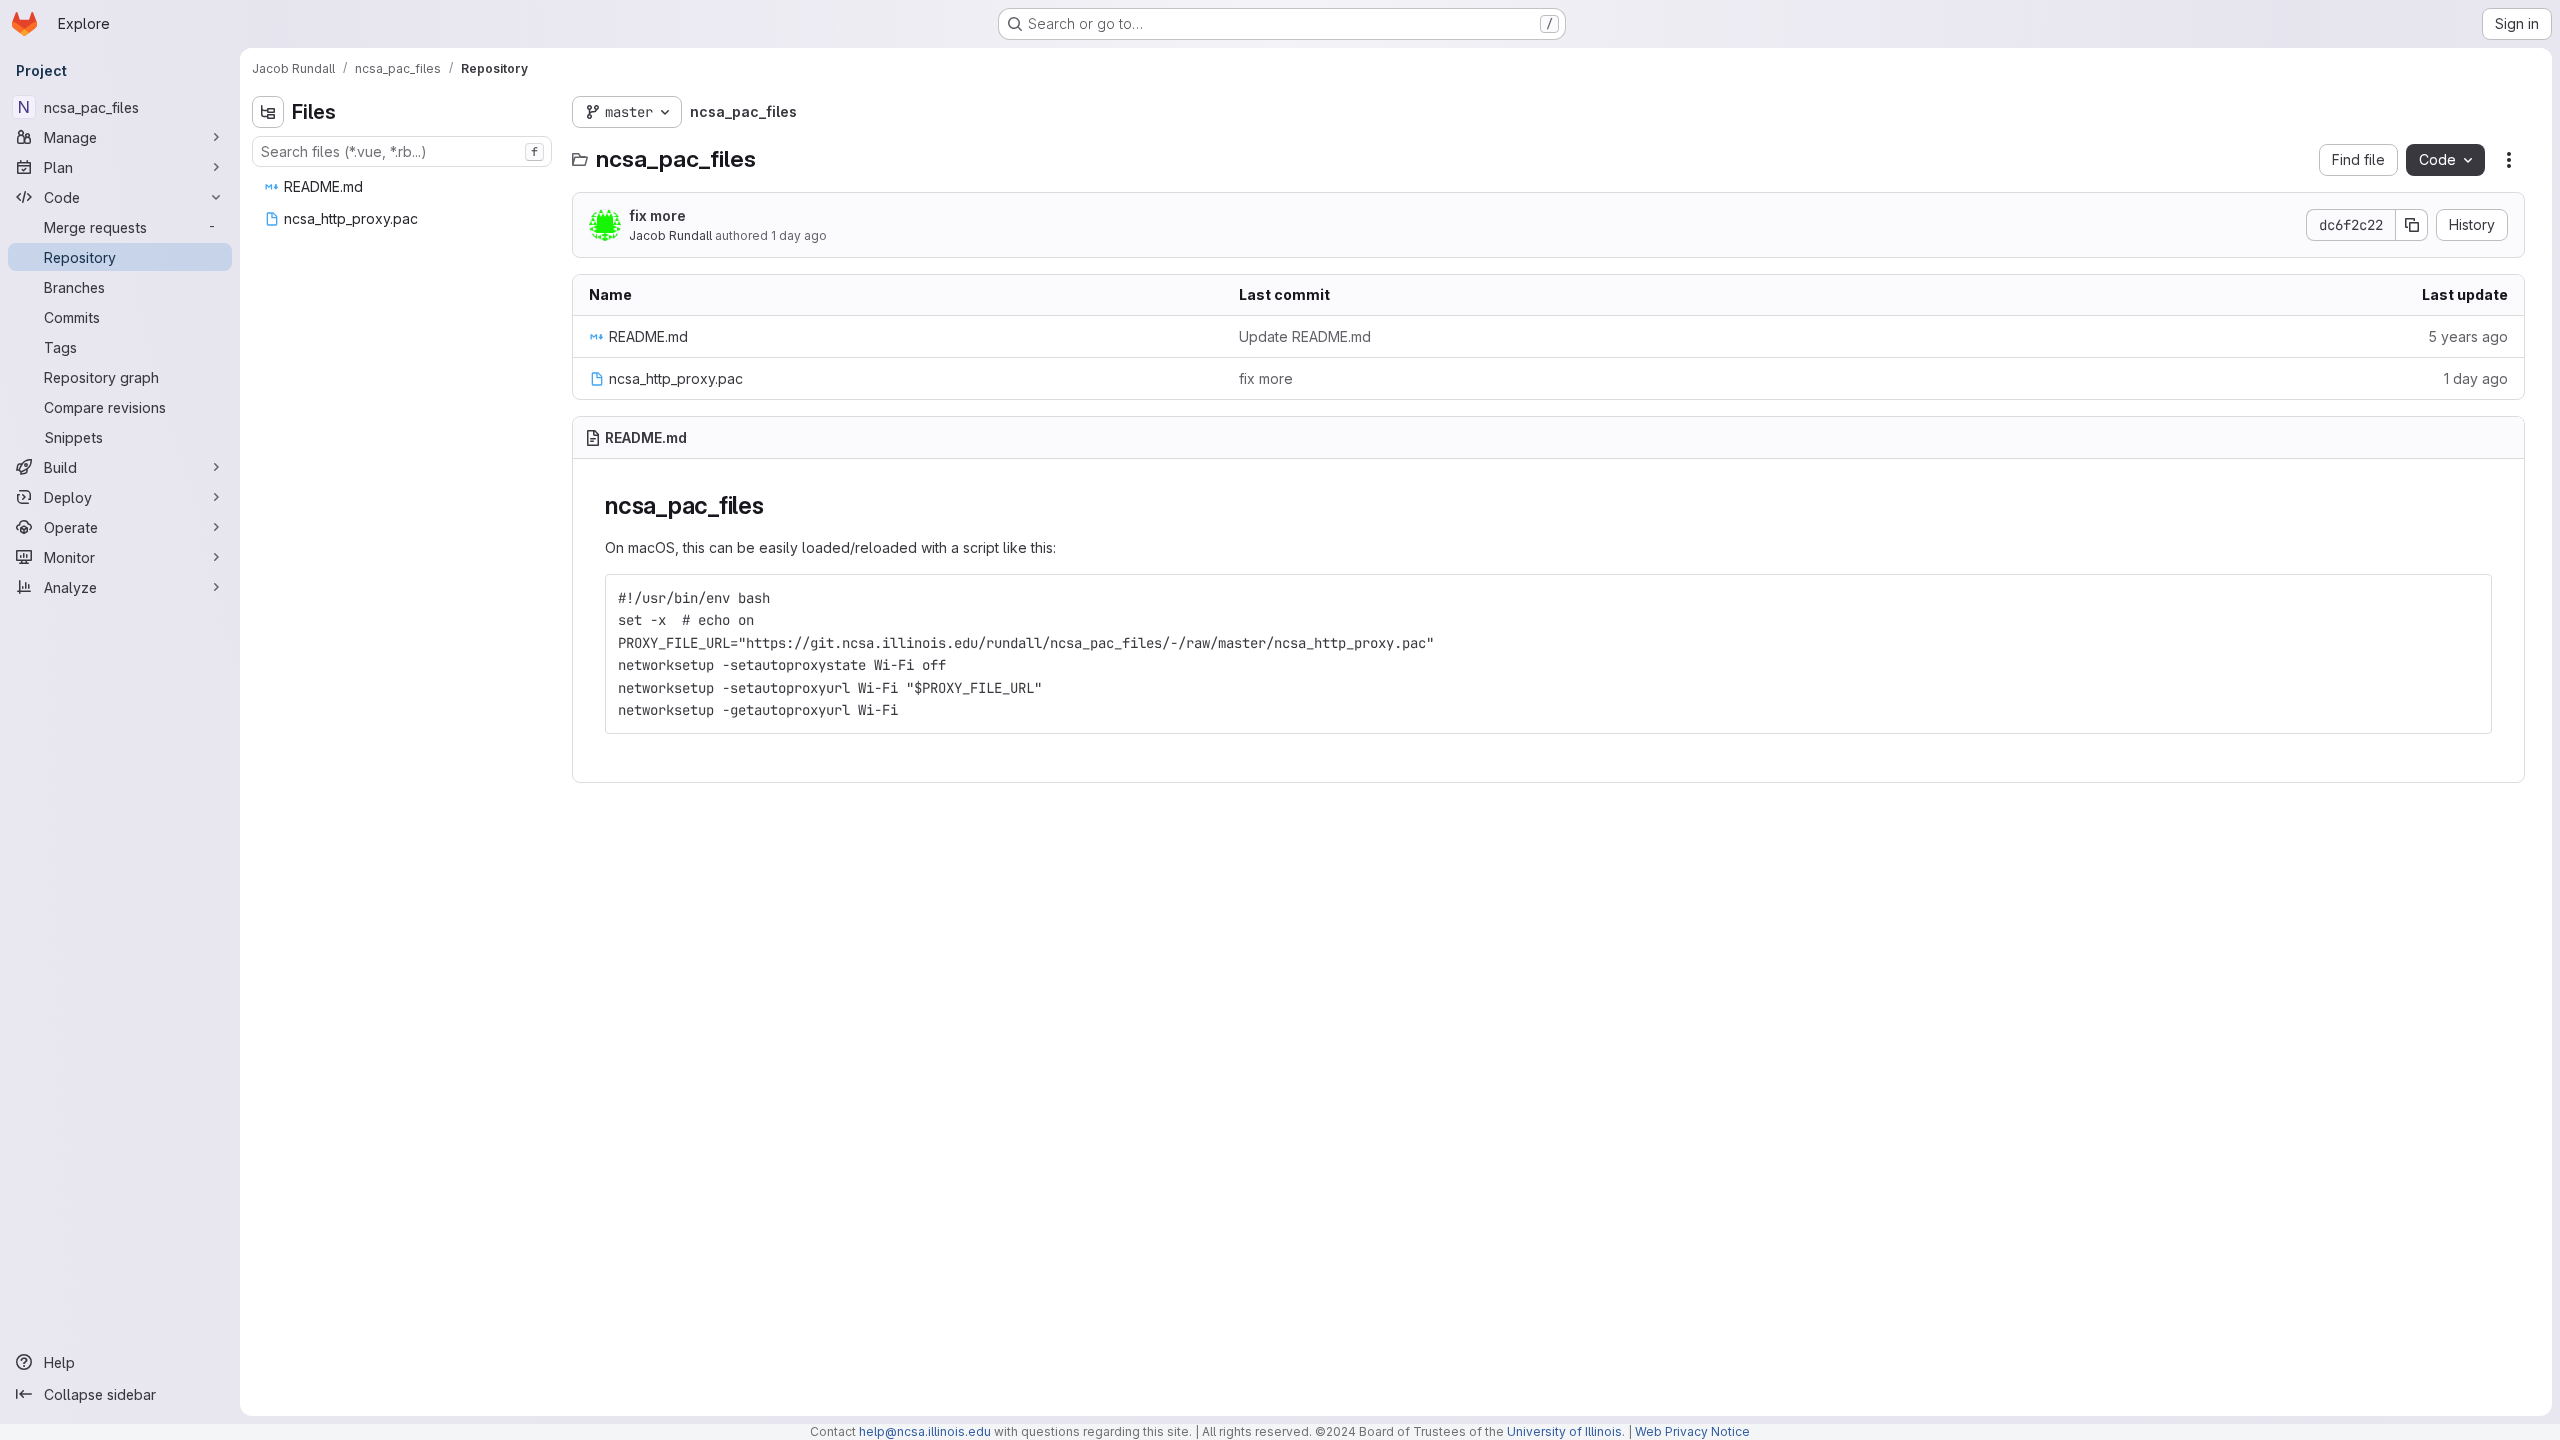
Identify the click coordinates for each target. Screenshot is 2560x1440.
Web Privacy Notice (1692, 1431)
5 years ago (2468, 336)
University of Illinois (1564, 1431)
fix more (657, 215)
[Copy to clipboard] (2468, 598)
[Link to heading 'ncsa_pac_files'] (777, 505)
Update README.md (1305, 336)
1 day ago (799, 235)
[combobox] (402, 151)
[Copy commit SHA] (2412, 225)
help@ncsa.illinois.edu (925, 1431)
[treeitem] (404, 187)
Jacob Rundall (670, 235)
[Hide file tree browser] (268, 112)
